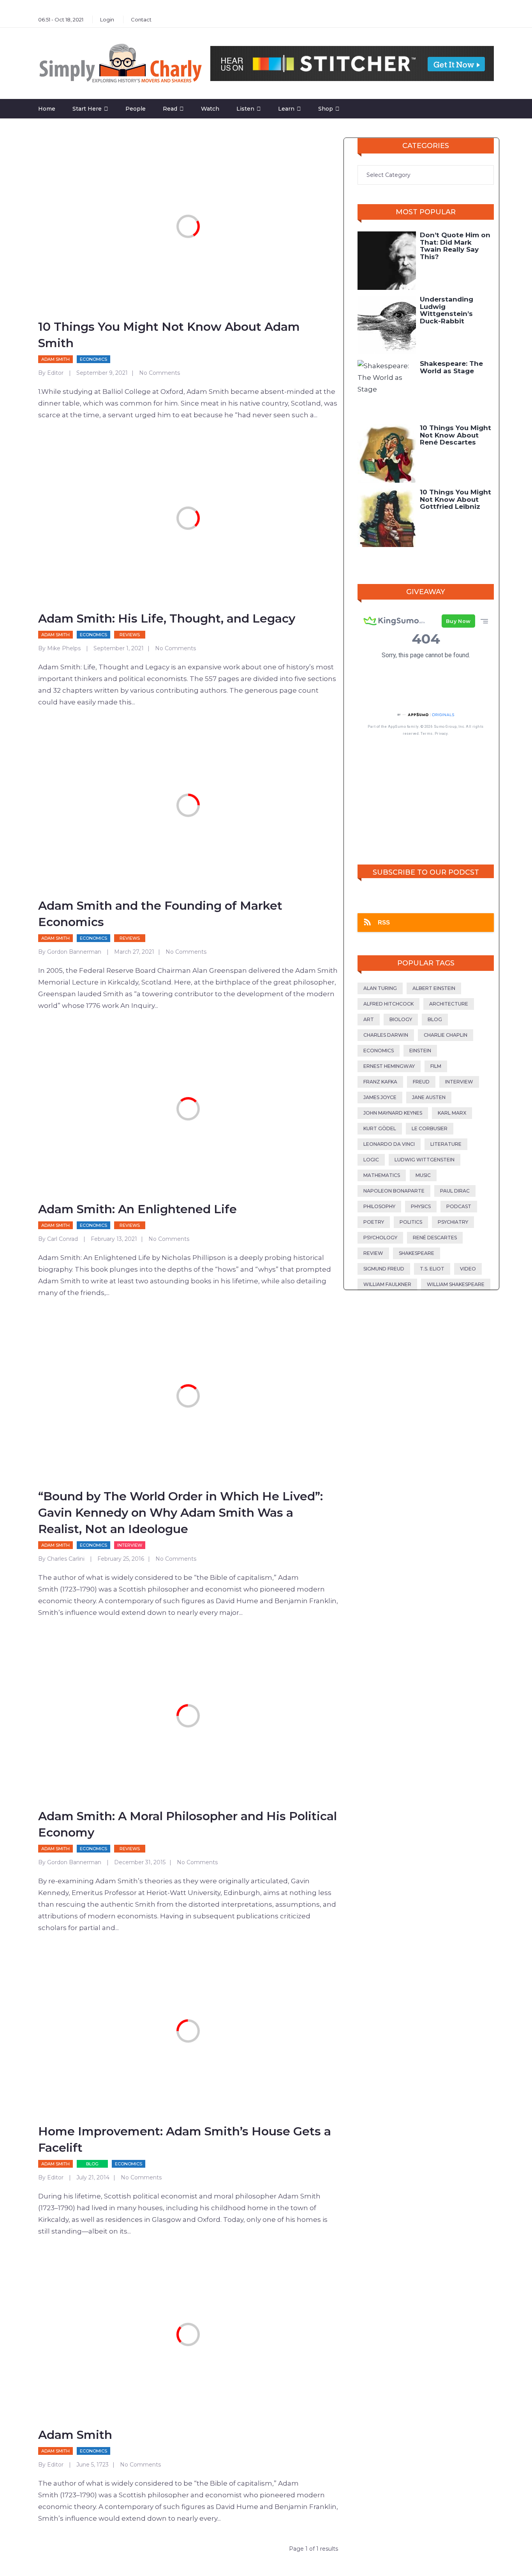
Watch (210, 109)
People (136, 109)
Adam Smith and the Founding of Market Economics (160, 914)
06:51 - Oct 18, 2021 (61, 19)
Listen (245, 109)
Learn (286, 109)
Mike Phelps (64, 648)
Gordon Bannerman (74, 952)
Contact (141, 19)
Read (170, 109)
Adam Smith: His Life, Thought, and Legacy (167, 618)
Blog (92, 2164)
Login (107, 19)
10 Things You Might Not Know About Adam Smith (169, 335)
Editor (55, 373)
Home (47, 109)
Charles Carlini (66, 1559)
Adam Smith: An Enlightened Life (137, 1209)
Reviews (130, 635)
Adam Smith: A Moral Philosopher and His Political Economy (188, 1824)
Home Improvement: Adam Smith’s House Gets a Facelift (185, 2139)
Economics (93, 359)
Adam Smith (55, 359)
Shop (326, 109)
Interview (130, 1545)
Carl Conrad (63, 1239)
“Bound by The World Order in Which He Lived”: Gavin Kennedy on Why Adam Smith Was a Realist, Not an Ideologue (181, 1513)
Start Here (87, 109)
